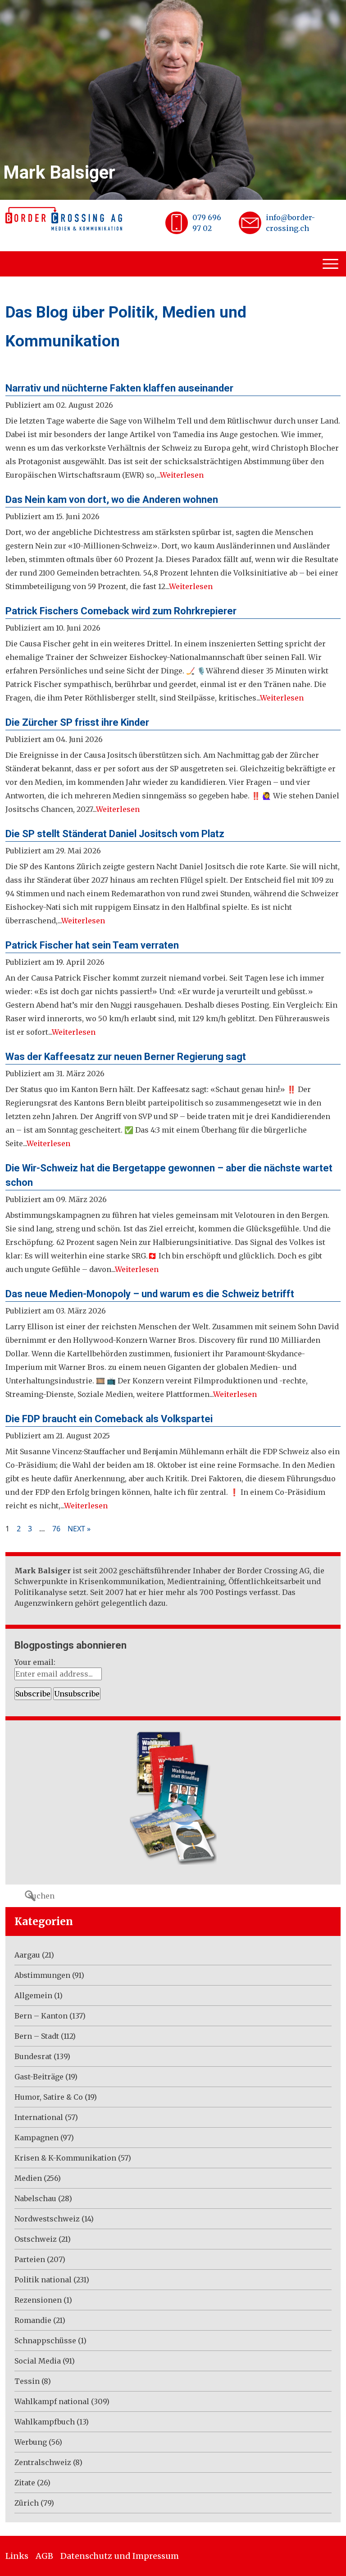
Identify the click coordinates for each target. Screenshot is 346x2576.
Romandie (33, 2320)
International (39, 2117)
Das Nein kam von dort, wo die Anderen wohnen (112, 500)
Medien (28, 2178)
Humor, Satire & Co (49, 2097)
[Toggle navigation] (332, 264)
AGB (44, 2556)
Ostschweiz (36, 2239)
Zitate (25, 2483)
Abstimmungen (42, 1975)
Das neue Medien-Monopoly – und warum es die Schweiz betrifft (150, 1294)
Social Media (38, 2361)
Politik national (43, 2280)
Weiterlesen (182, 475)
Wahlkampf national (52, 2401)
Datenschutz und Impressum (120, 2556)
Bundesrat (33, 2056)
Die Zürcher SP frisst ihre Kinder (77, 722)
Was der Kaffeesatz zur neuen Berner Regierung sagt (126, 1057)
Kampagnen (36, 2138)
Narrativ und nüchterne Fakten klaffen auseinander (119, 388)
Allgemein (33, 1995)
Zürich (27, 2503)
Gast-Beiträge (39, 2077)
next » (79, 1529)
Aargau (27, 1955)
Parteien (30, 2259)
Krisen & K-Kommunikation (65, 2158)
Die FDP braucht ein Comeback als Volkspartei (109, 1419)
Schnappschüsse (45, 2341)
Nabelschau (35, 2198)
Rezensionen (38, 2300)
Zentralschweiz (43, 2462)
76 (56, 1529)
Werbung (31, 2442)
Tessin (27, 2381)
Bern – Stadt (37, 2036)
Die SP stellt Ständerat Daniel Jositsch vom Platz (115, 834)
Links (17, 2556)
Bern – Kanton (41, 2016)
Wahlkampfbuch (45, 2422)
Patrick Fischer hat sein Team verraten (92, 945)
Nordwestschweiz (47, 2219)
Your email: (35, 1662)
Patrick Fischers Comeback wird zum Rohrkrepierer (121, 611)
